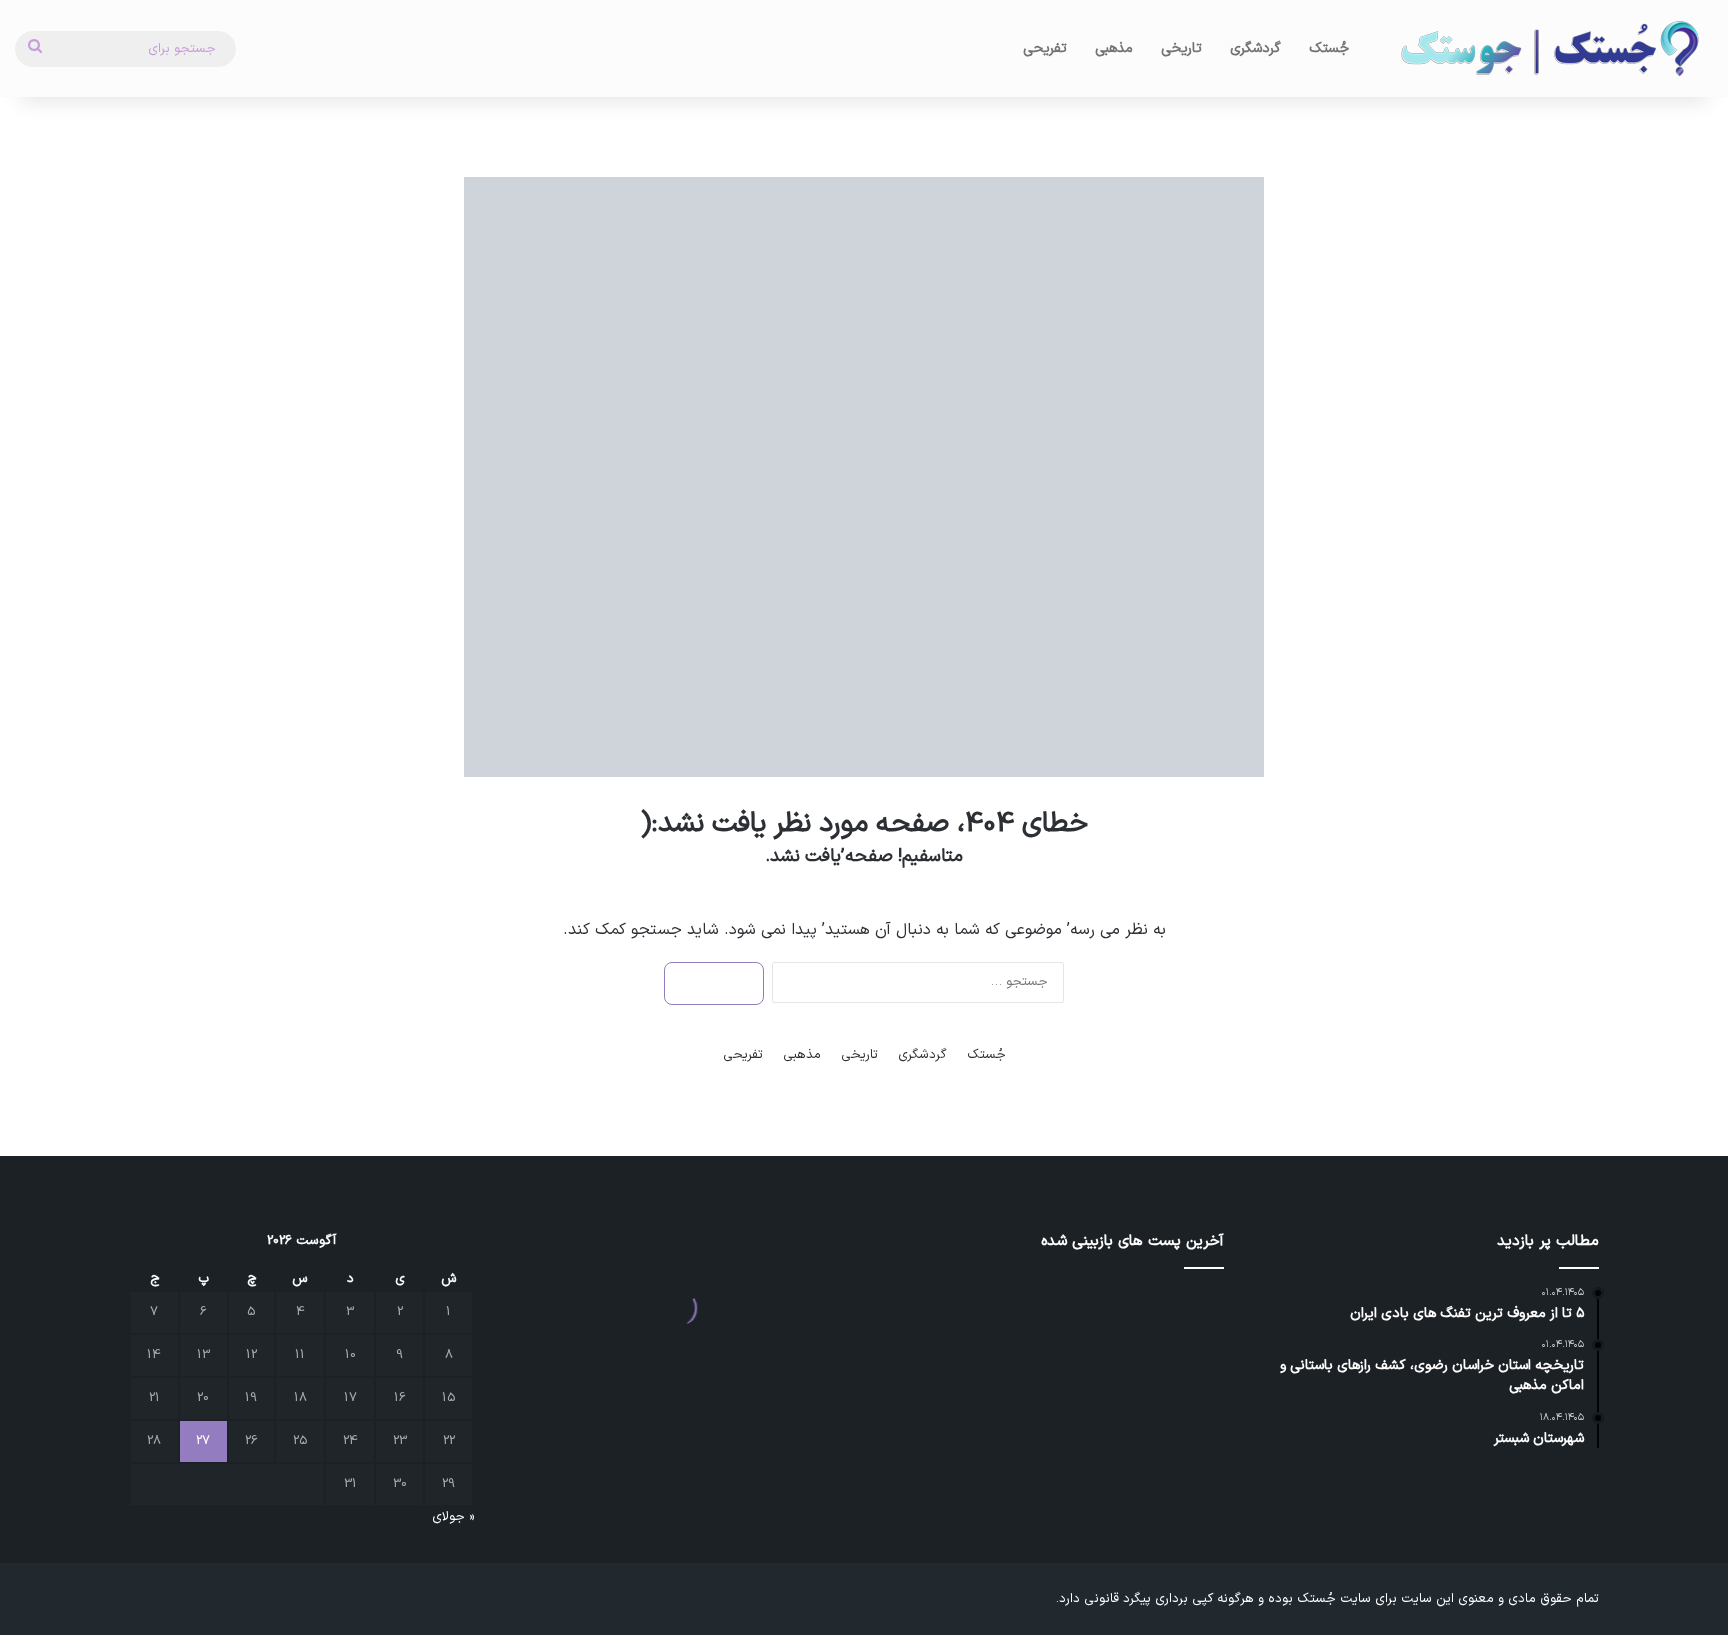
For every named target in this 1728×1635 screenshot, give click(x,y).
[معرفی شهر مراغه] (1169, 1457)
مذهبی (1114, 48)
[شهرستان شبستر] (934, 1457)
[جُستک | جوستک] (1548, 48)
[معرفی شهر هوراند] (1169, 1318)
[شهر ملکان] (1052, 1388)
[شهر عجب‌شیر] (1052, 1457)
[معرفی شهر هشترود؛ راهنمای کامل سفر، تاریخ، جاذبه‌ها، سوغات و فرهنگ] (1052, 1318)
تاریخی (1181, 48)
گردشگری (1255, 48)
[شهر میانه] (1169, 1388)
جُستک (1329, 48)
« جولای (453, 1517)
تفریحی (1045, 48)
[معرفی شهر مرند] (934, 1388)
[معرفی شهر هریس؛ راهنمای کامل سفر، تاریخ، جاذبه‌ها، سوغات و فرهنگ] (934, 1318)
